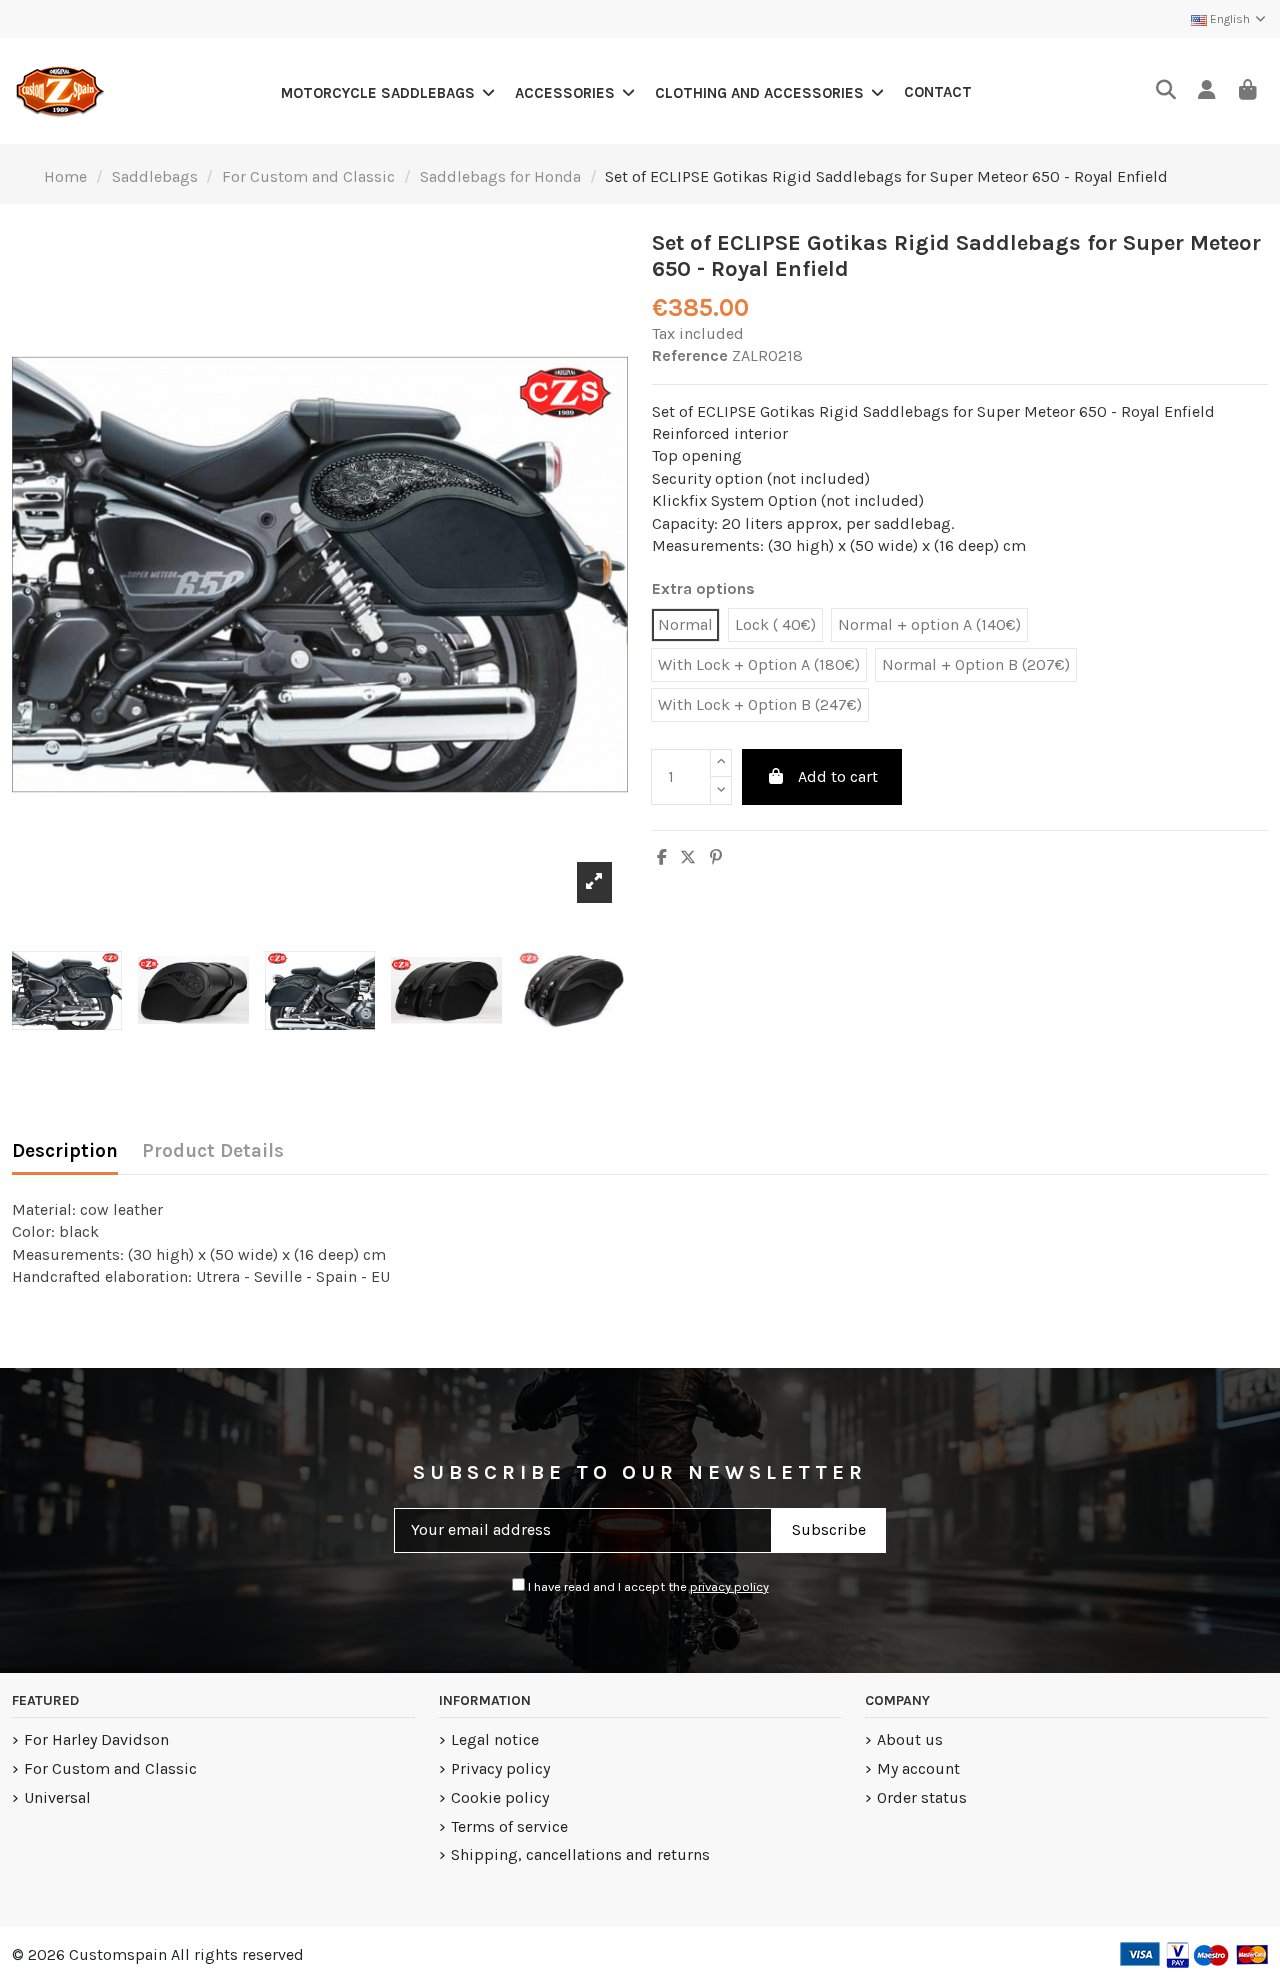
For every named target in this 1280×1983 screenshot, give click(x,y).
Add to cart (838, 776)
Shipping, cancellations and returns (580, 1854)
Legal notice (495, 1739)
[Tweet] (688, 857)
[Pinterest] (716, 857)
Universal (57, 1797)
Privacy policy (500, 1768)
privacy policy (729, 1586)
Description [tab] (65, 1151)
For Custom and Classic (110, 1768)
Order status (922, 1797)
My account (918, 1768)
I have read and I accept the (647, 1586)
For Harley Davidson (96, 1739)
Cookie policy (500, 1797)
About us (910, 1739)
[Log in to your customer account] (1206, 91)
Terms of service (509, 1826)
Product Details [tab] (213, 1151)
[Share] (662, 857)
